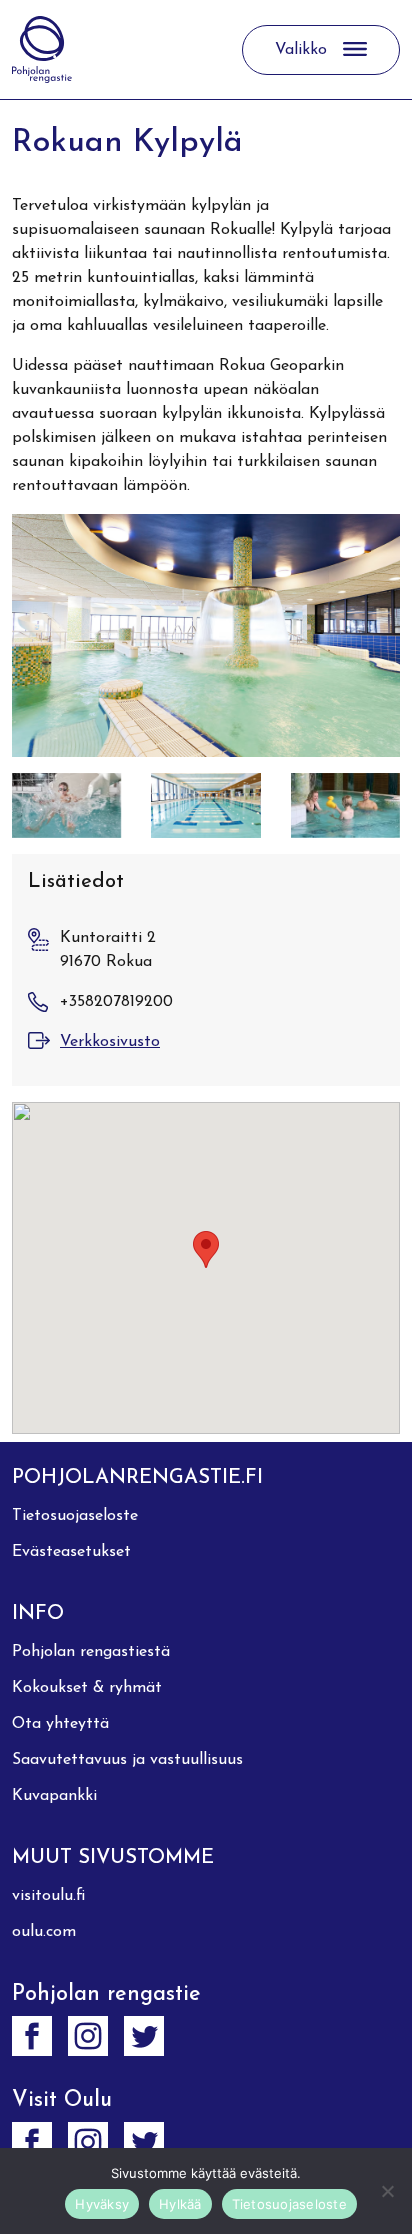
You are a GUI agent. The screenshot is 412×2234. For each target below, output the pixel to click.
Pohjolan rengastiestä (91, 1652)
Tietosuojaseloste (75, 1516)
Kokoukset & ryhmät (87, 1688)
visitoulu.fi (48, 1896)
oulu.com (44, 1932)
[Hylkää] (387, 2191)
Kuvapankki (54, 1796)
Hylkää (180, 2204)
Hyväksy (102, 2204)
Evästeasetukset (71, 1552)
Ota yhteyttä (60, 1724)
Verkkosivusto (110, 1042)
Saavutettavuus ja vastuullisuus (127, 1760)
